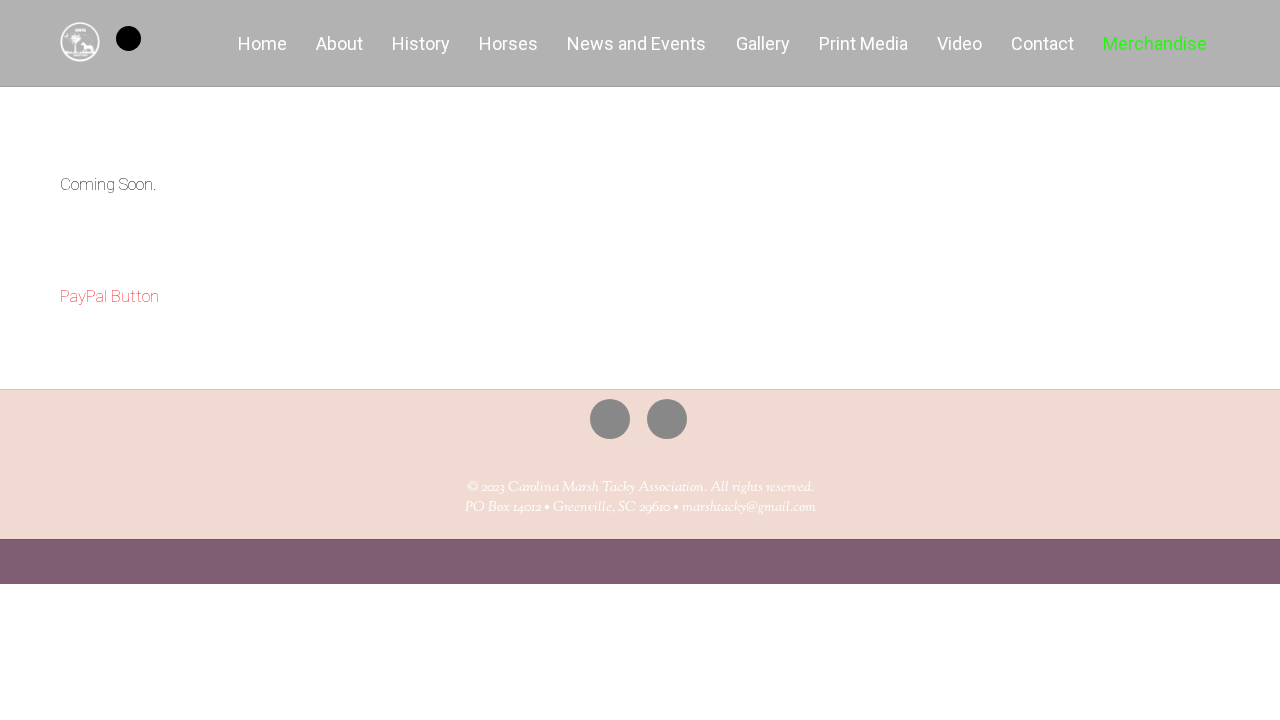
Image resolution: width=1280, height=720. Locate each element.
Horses (508, 43)
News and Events (636, 43)
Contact (1042, 43)
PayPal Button (109, 296)
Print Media (863, 43)
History (421, 43)
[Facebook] (670, 417)
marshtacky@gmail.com (749, 507)
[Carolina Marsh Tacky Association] (80, 51)
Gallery (763, 43)
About (339, 43)
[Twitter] (613, 417)
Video (959, 43)
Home (262, 43)
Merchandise (1155, 43)
